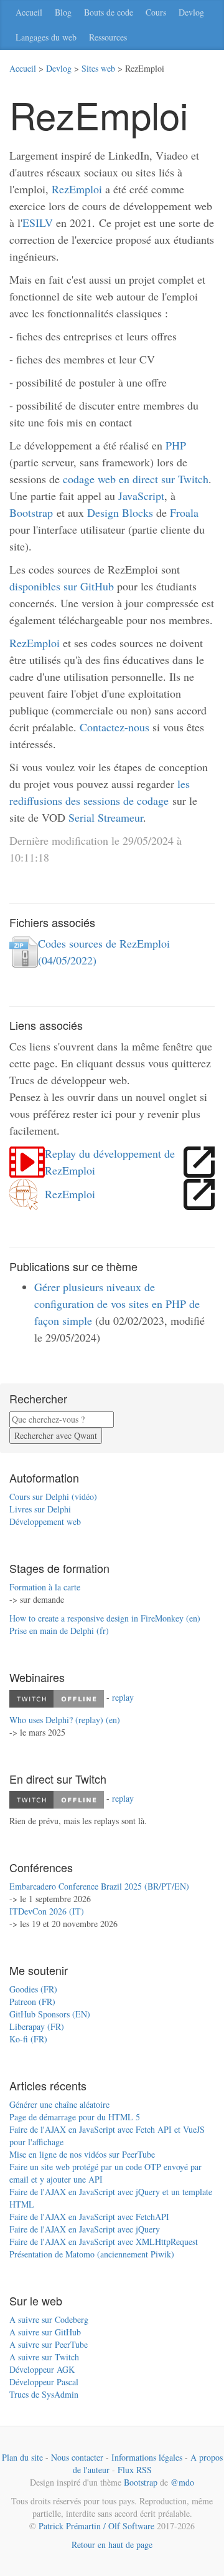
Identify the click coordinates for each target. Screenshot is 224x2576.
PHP (176, 445)
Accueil (29, 12)
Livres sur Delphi (40, 1509)
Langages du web (46, 37)
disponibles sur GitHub (62, 586)
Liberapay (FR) (37, 2026)
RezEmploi (77, 189)
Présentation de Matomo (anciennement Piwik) (92, 2254)
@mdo (182, 2482)
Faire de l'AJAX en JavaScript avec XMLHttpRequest (104, 2242)
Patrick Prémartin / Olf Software (96, 2526)
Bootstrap (31, 512)
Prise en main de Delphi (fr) (59, 1631)
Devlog (191, 12)
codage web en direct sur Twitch (136, 479)
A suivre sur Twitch (44, 2357)
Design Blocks (120, 512)
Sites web (98, 68)
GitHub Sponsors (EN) (50, 2014)
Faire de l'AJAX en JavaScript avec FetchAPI (89, 2217)
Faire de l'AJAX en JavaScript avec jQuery (85, 2229)
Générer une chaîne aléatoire (59, 2104)
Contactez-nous (114, 727)
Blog (63, 12)
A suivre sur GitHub (45, 2332)
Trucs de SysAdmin (44, 2394)
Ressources (108, 37)
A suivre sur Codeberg (49, 2319)
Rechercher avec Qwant (56, 1435)
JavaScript (141, 496)
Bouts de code (109, 12)
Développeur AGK (42, 2369)
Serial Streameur (106, 817)
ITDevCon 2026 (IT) (47, 1911)
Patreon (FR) (32, 2002)
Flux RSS (135, 2470)
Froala (184, 512)
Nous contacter (77, 2457)
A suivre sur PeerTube (49, 2344)
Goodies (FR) (33, 1989)
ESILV (38, 223)
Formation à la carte (45, 1587)
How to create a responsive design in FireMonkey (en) (105, 1618)
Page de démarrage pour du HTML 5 (75, 2117)
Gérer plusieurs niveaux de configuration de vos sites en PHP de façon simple (117, 1304)
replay (123, 1697)
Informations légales (147, 2457)
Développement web (45, 1521)
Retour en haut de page (112, 2545)
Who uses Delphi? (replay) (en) (65, 1720)
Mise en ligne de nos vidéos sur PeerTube (82, 2154)
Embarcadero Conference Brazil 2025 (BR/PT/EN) (99, 1886)
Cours (156, 12)
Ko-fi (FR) (28, 2039)
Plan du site (22, 2457)
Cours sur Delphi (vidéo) (53, 1497)
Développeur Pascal (44, 2382)
